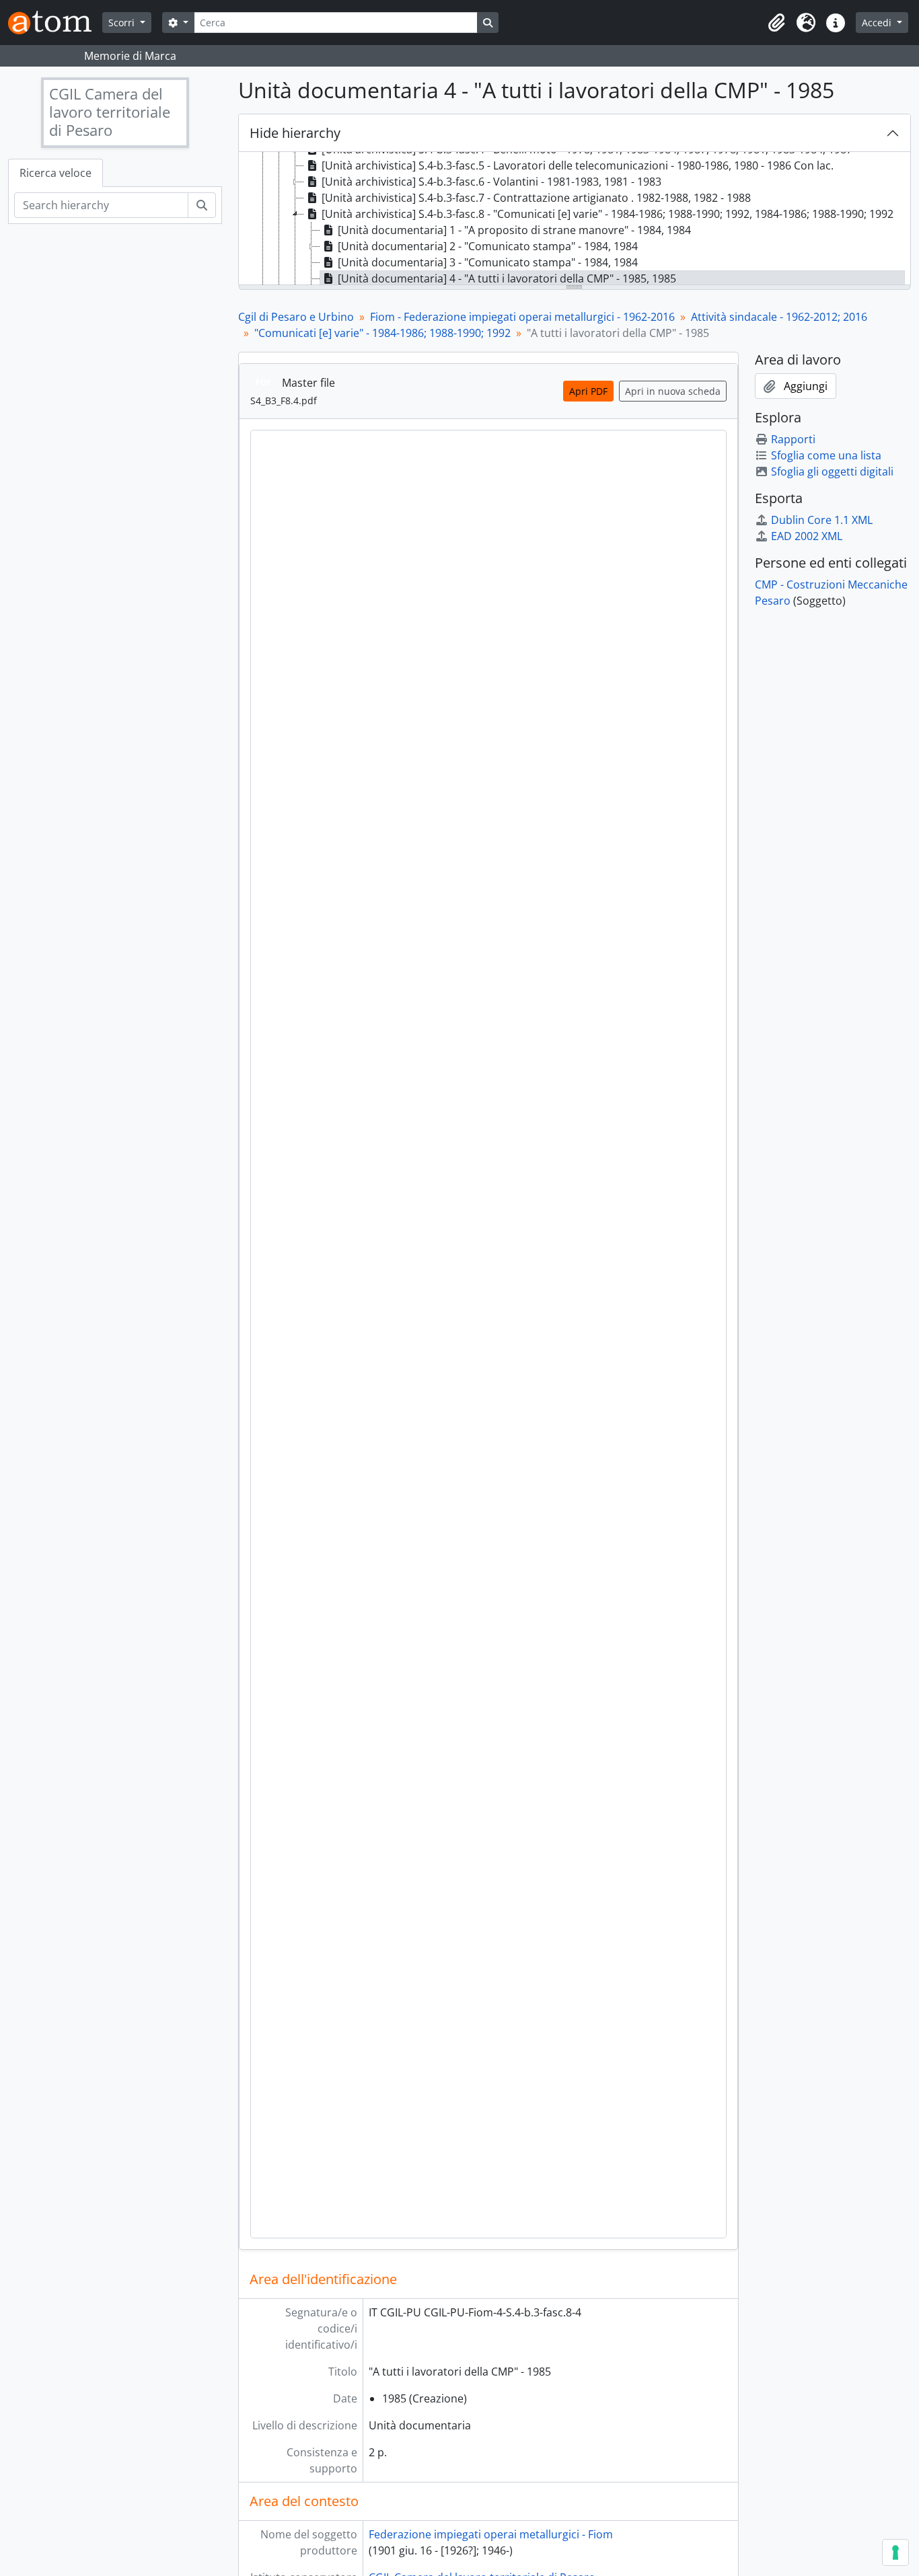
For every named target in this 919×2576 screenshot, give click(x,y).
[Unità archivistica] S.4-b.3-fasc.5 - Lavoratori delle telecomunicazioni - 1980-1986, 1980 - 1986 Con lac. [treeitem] (578, 165)
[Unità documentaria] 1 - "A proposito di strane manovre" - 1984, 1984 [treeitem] (514, 230)
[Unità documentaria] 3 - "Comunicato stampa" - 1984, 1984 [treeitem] (488, 262)
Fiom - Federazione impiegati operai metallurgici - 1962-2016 (522, 317)
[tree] (575, 219)
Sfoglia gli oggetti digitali (832, 471)
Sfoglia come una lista (826, 455)
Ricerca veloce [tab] (56, 173)
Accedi (878, 23)
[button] (776, 23)
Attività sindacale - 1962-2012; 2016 (779, 317)
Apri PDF (588, 391)
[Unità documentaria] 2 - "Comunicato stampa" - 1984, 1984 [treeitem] (488, 246)
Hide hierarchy (295, 133)
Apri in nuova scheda (673, 391)
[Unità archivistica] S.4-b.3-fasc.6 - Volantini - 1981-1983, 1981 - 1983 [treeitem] (491, 182)
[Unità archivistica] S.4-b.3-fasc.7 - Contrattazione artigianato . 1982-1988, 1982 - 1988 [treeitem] (536, 198)
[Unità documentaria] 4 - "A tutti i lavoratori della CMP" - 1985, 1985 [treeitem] (507, 278)
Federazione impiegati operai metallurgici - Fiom (491, 2534)
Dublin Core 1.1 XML (822, 520)
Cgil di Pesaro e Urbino (296, 317)
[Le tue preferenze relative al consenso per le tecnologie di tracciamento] (895, 2552)
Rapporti (793, 439)
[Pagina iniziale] (55, 23)
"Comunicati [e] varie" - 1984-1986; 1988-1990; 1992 (382, 333)
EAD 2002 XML (807, 536)
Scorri (123, 23)
